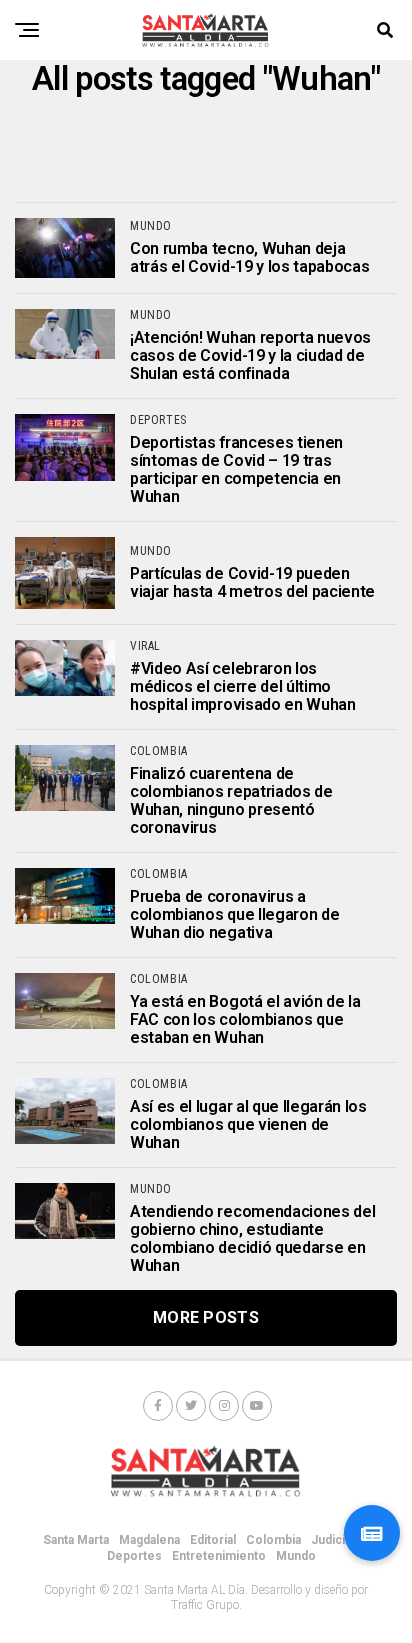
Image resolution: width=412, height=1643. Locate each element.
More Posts (206, 1317)
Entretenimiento (219, 1556)
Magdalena (149, 1540)
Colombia (273, 1540)
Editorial (213, 1540)
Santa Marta (76, 1540)
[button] (372, 1533)
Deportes (134, 1556)
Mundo (296, 1556)
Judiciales (340, 1540)
